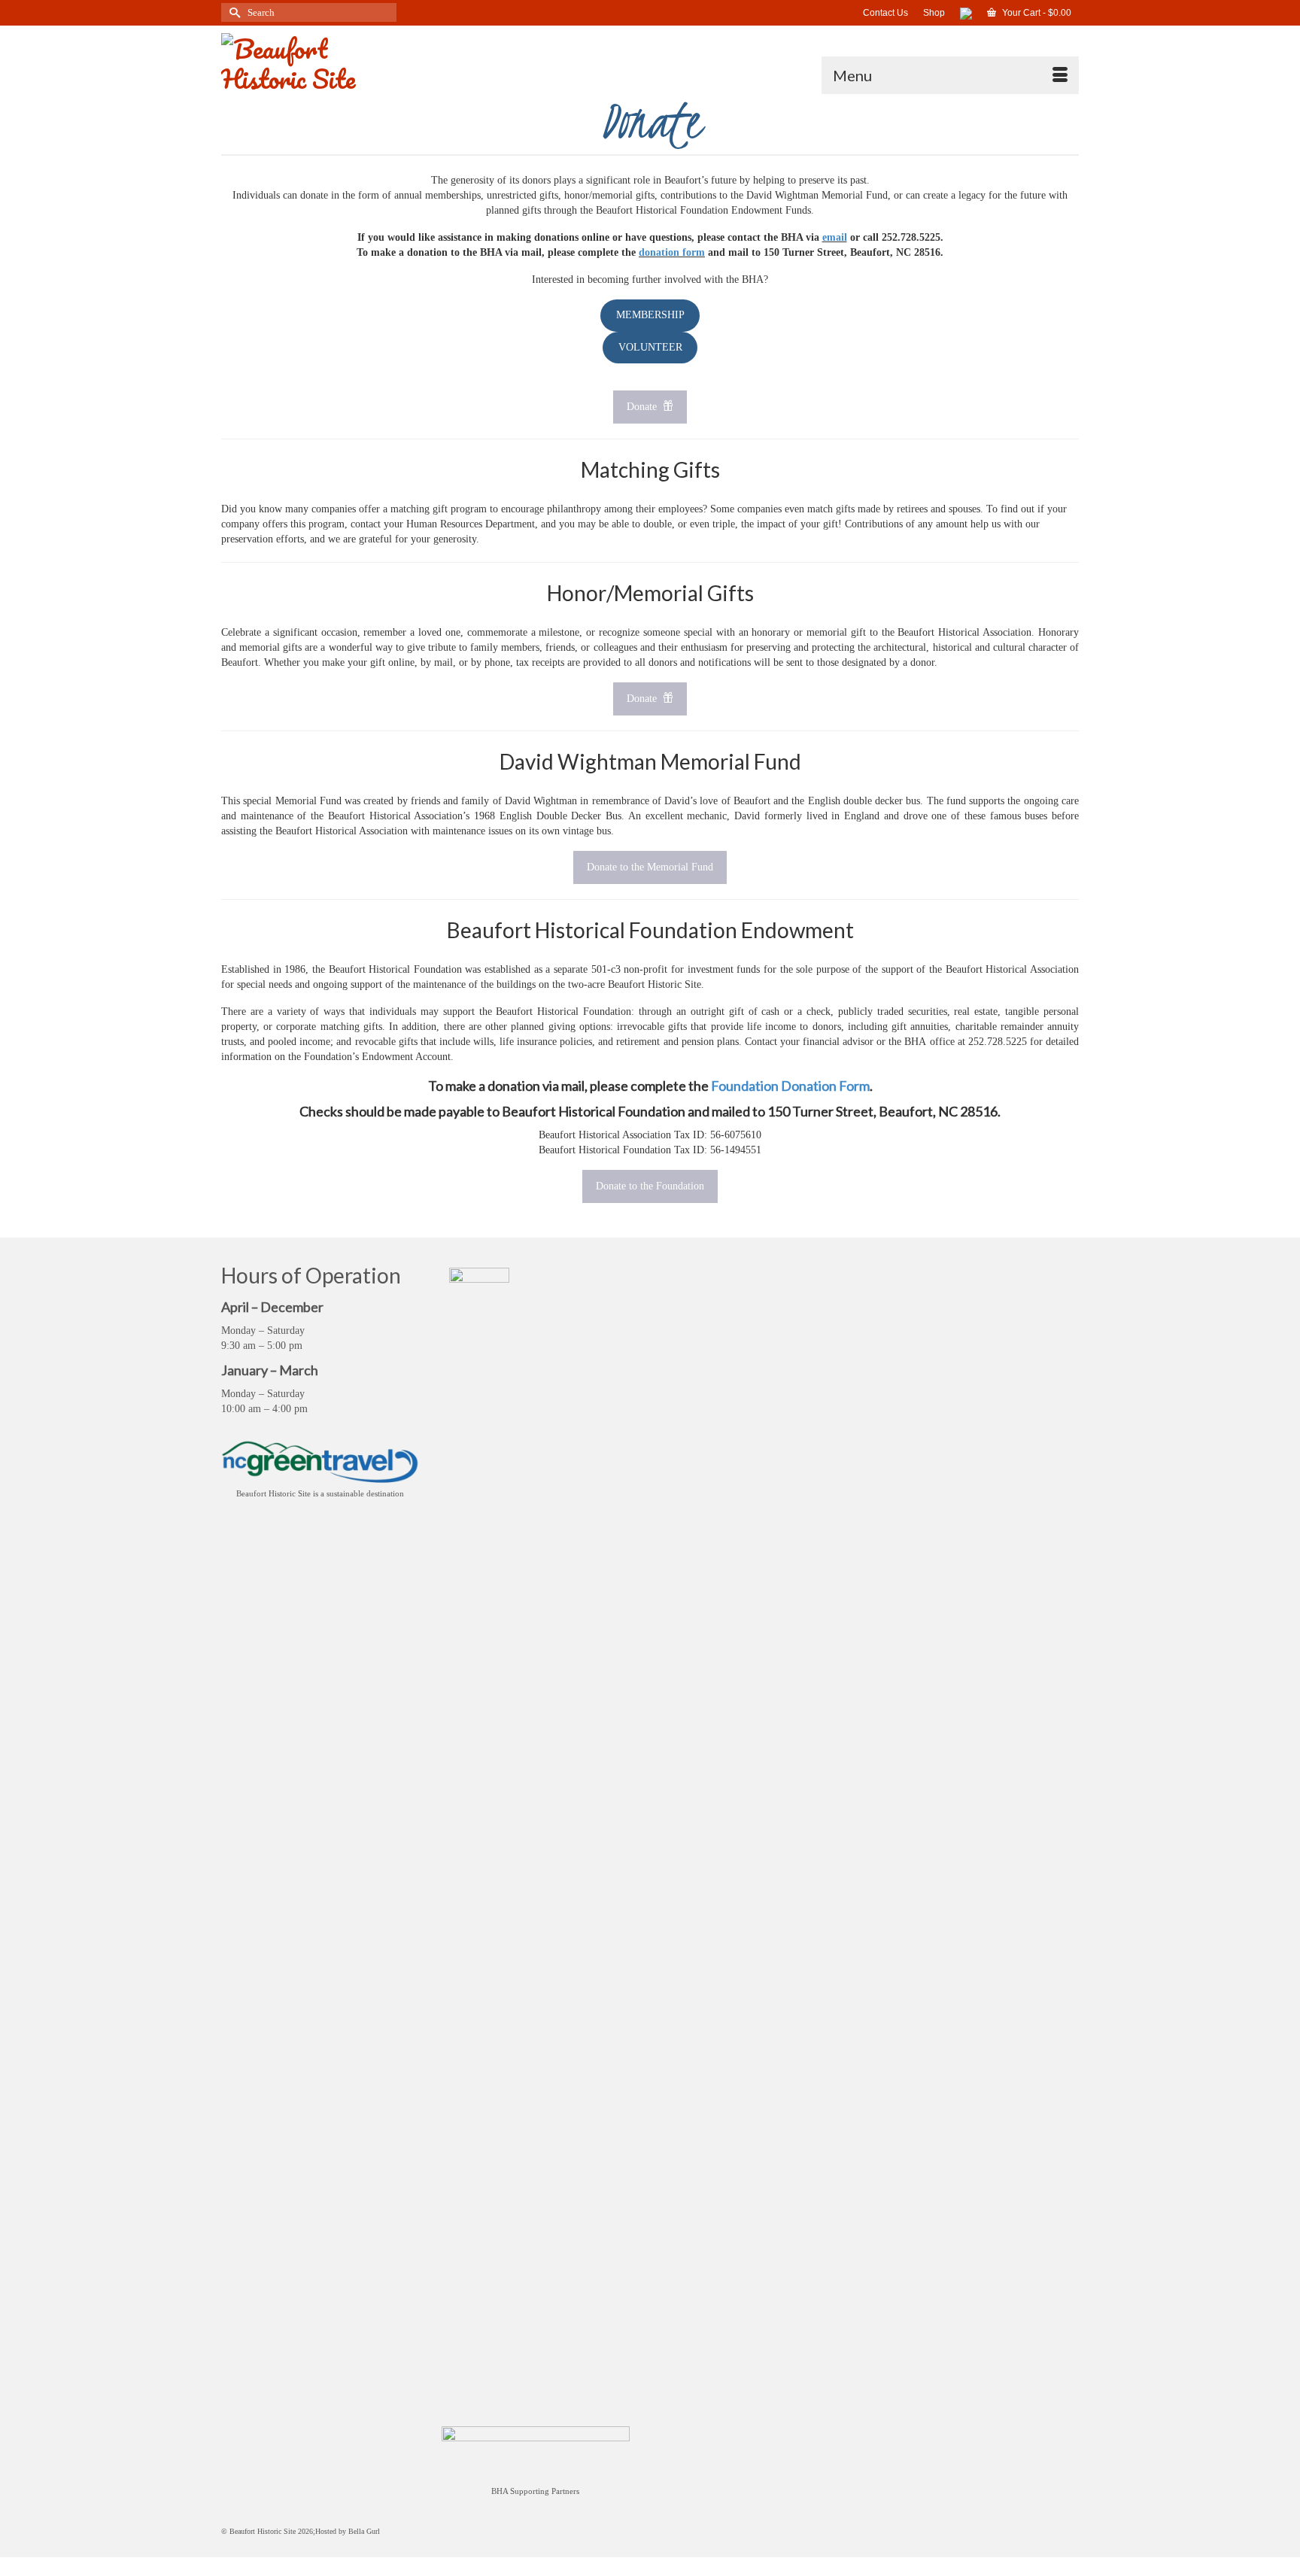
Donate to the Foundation (650, 1186)
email (835, 237)
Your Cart (1036, 13)
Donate (643, 407)
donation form (672, 252)
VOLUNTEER (650, 347)
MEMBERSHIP (650, 315)
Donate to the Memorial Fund (650, 867)
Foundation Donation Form (790, 1086)
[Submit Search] (232, 12)
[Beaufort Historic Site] (357, 60)
